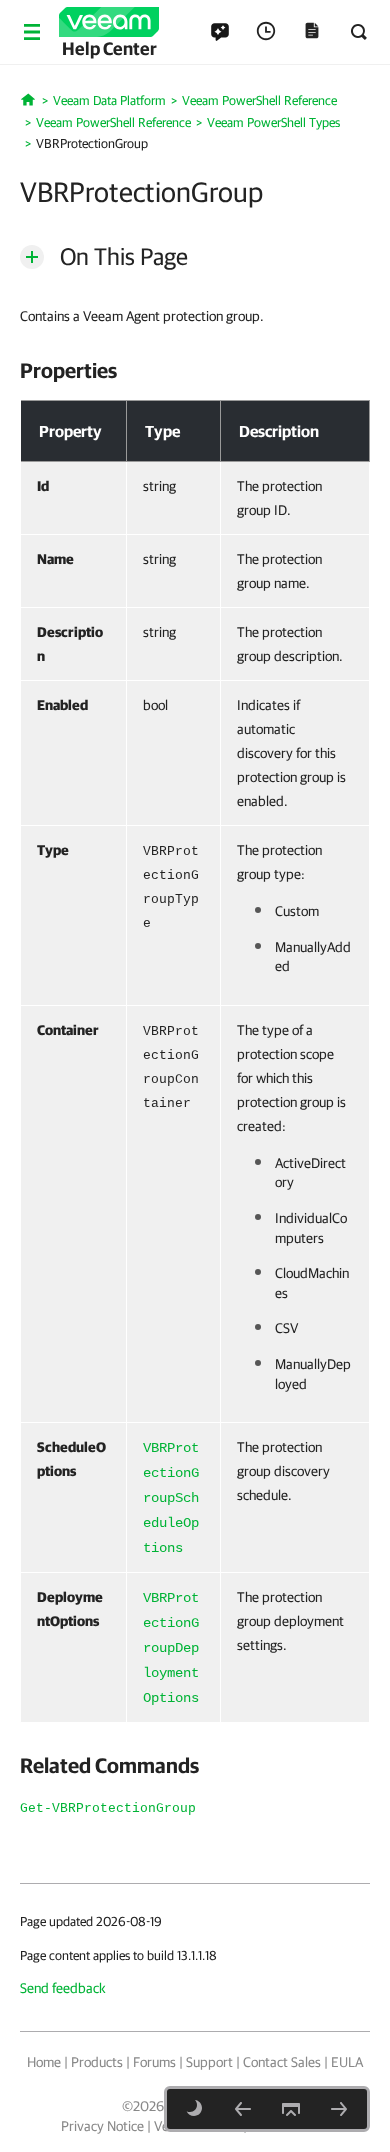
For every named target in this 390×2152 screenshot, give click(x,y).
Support (209, 2062)
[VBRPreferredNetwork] (243, 2109)
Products (97, 2062)
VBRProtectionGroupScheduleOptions (171, 1498)
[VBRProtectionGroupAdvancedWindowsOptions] (339, 2109)
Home (44, 2062)
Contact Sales (282, 2062)
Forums (154, 2062)
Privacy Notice (102, 2126)
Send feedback (63, 1988)
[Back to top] (291, 2109)
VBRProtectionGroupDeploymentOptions (171, 1648)
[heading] (195, 370)
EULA (347, 2062)
